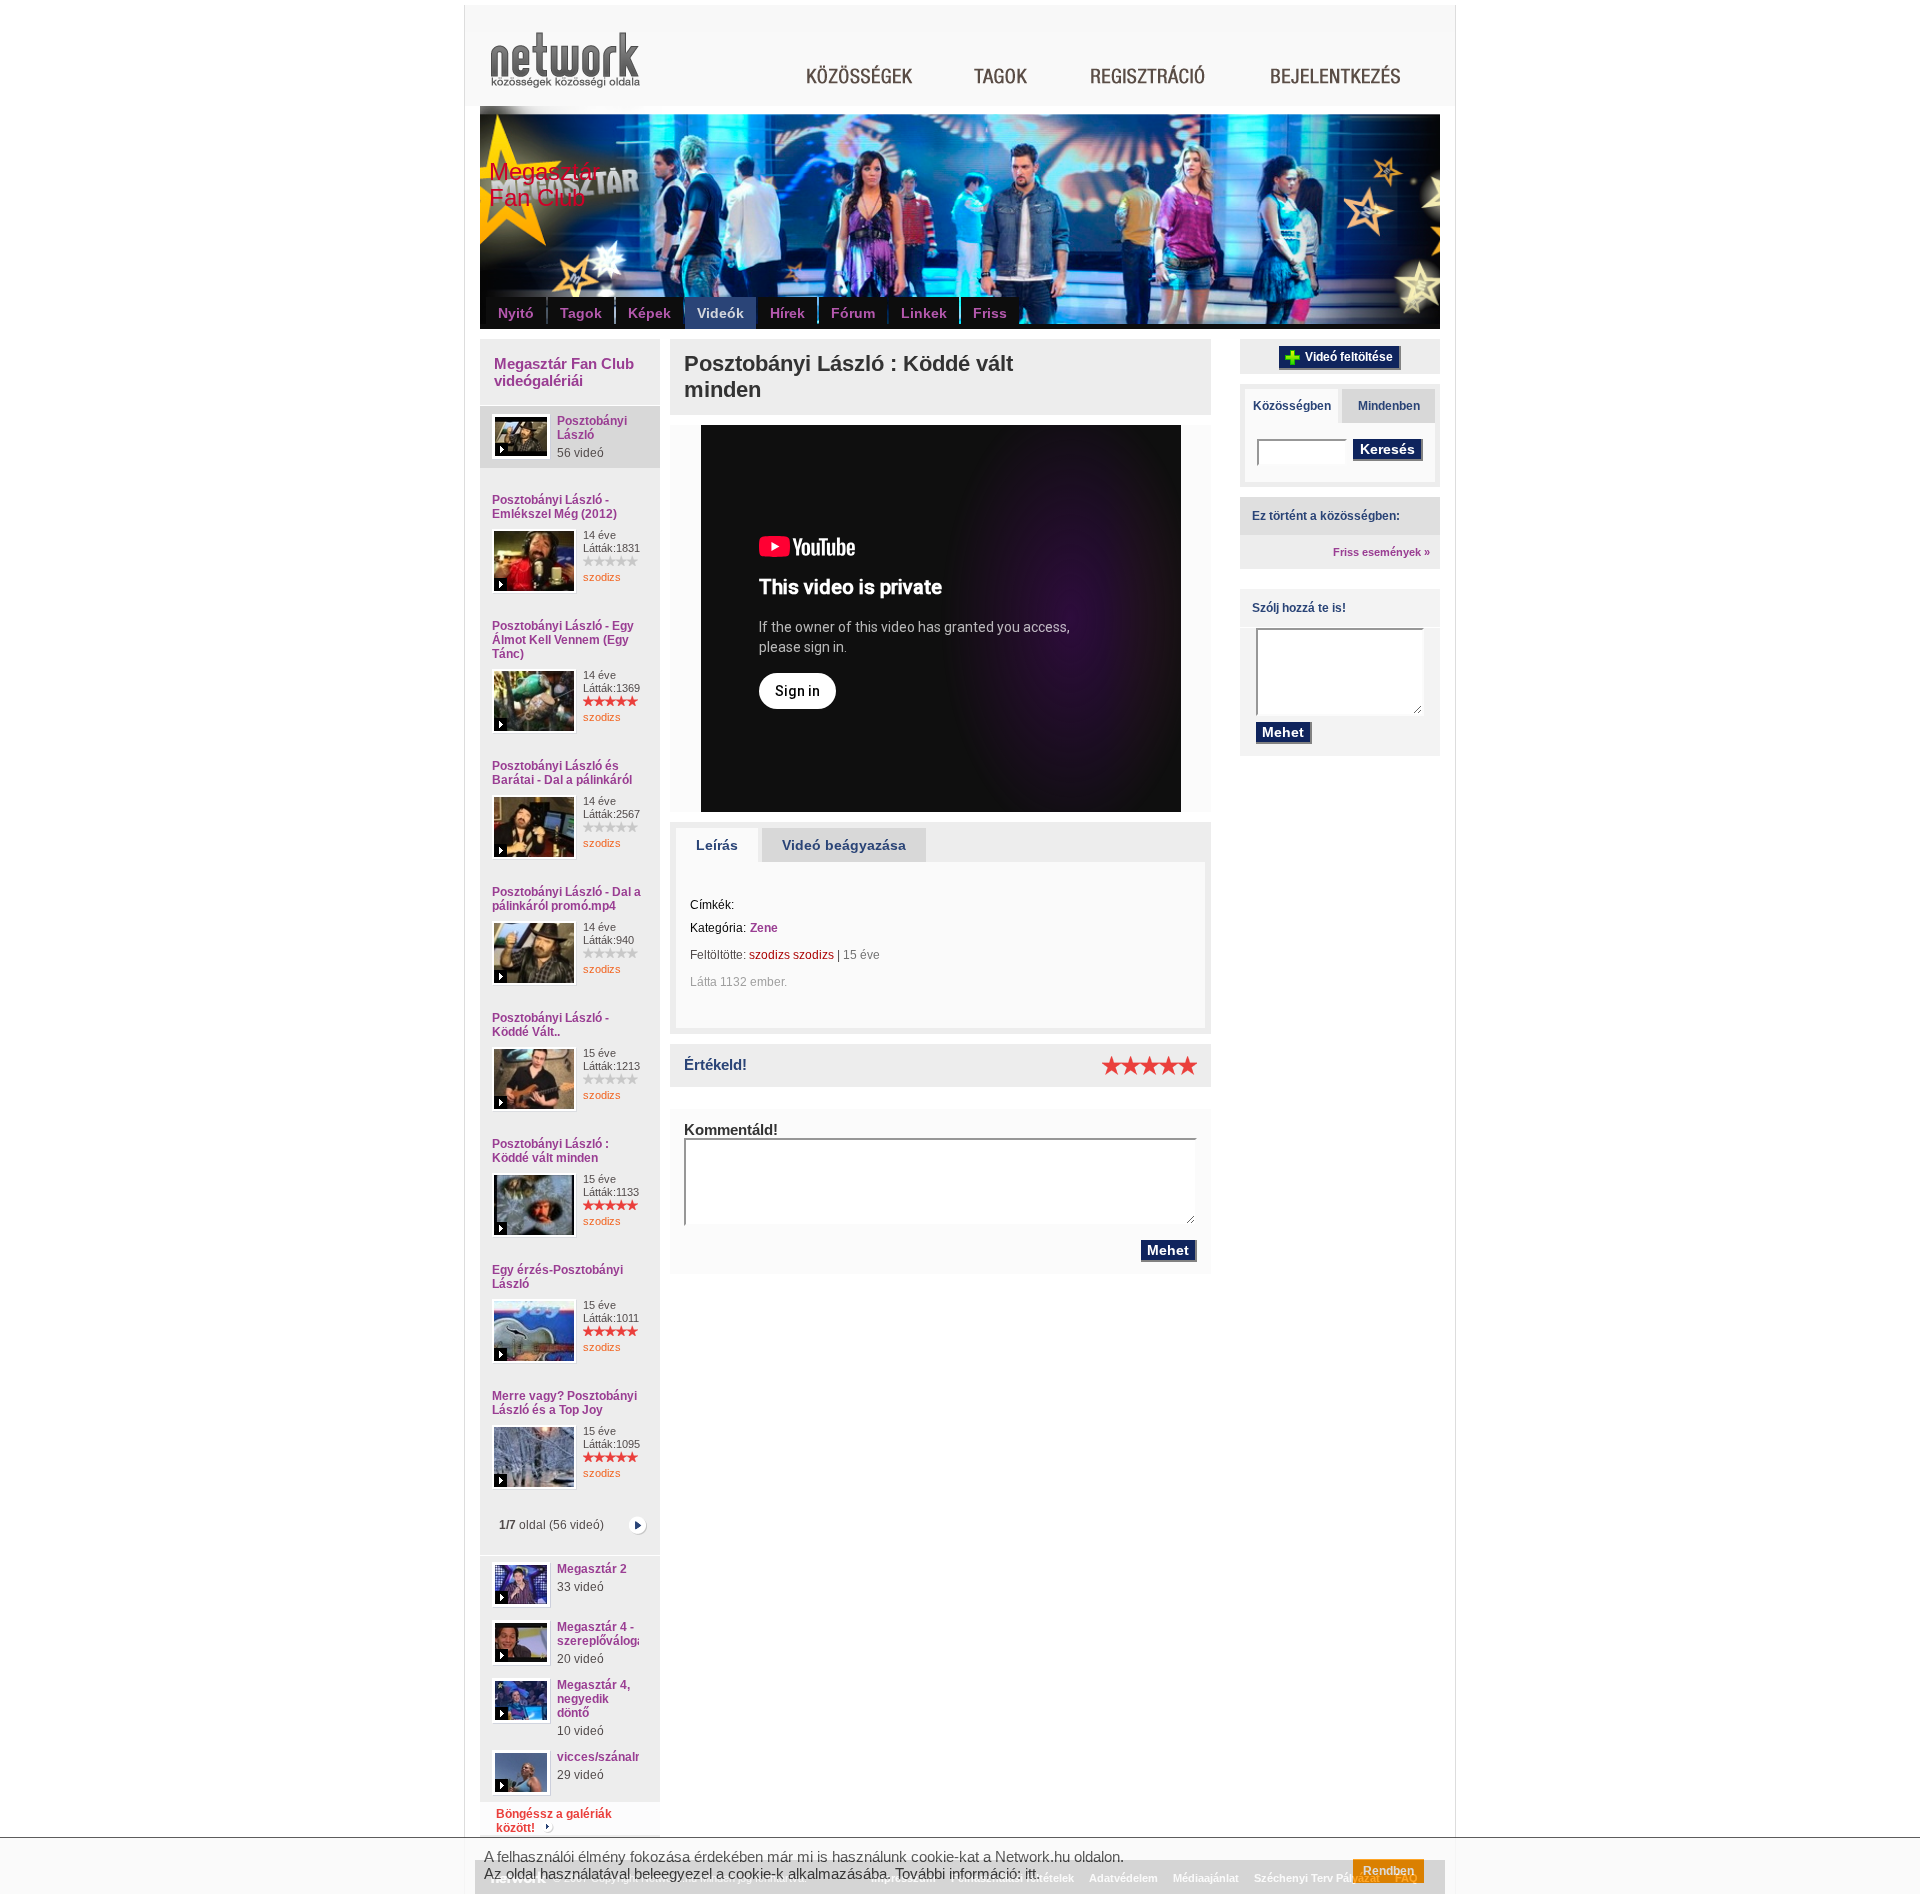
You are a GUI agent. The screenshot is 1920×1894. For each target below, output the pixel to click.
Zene (764, 928)
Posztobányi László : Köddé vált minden (550, 1151)
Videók (720, 313)
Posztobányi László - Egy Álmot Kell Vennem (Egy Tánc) (563, 640)
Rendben (1388, 1871)
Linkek (924, 313)
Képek (649, 313)
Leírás (717, 845)
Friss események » (1381, 552)
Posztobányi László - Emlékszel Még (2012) (554, 507)
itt (1030, 1873)
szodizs (602, 577)
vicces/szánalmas (608, 1757)
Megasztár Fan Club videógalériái (564, 372)
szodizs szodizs (791, 955)
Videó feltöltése (1349, 357)
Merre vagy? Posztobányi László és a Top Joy (564, 1403)
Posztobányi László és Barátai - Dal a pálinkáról (562, 773)
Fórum (853, 313)
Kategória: (718, 928)
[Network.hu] (565, 69)
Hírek (787, 313)
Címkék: (712, 905)
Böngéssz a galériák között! (554, 1821)
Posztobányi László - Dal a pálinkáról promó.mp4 (566, 899)
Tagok (581, 313)
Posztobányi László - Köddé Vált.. (550, 1025)
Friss (990, 313)
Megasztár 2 (592, 1569)
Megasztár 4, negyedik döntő (593, 1699)
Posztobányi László (592, 428)
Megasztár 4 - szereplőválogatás (609, 1634)
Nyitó (516, 313)
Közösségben (1292, 406)
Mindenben (1389, 406)
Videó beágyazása (844, 845)
